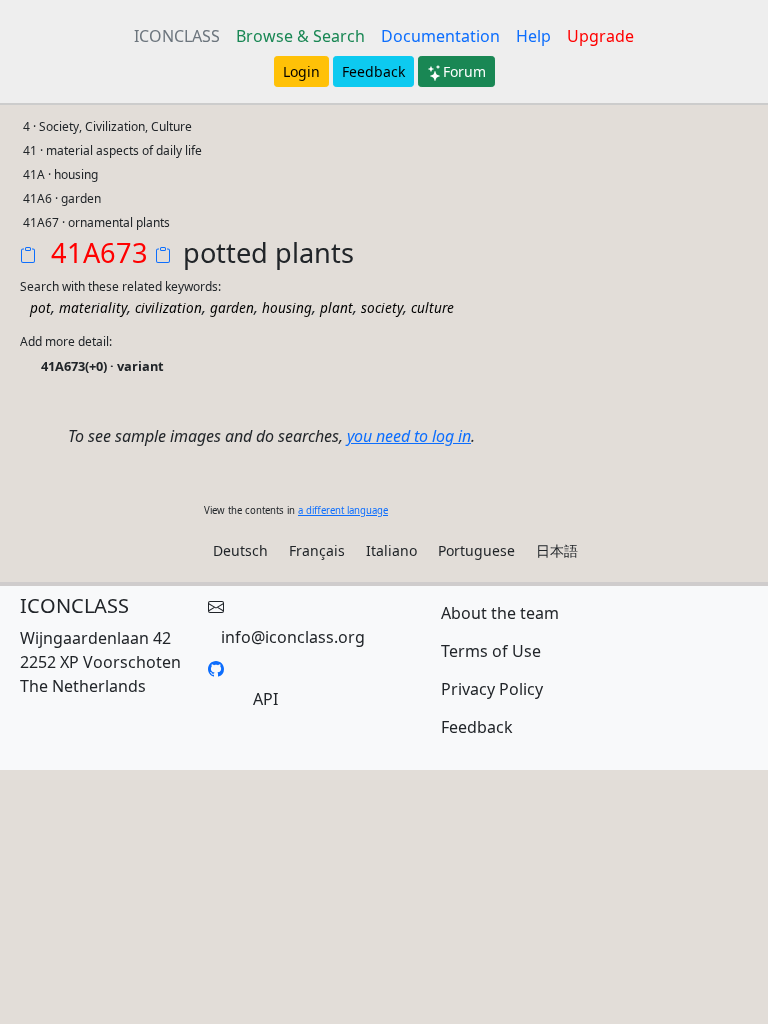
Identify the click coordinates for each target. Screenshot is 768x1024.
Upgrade (600, 36)
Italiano (391, 550)
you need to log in (409, 436)
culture (432, 307)
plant (336, 307)
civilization (168, 307)
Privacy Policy (492, 689)
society (382, 307)
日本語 (557, 550)
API (265, 699)
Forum (464, 71)
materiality (93, 307)
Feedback (373, 71)
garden (232, 307)
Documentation (440, 36)
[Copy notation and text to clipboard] (167, 257)
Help (533, 36)
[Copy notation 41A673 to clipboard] (32, 257)
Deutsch (240, 550)
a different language (343, 510)
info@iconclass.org (293, 637)
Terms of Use (491, 651)
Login (301, 71)
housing (287, 307)
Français (317, 550)
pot (40, 307)
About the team (500, 613)
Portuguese (476, 550)
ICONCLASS (177, 36)
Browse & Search (300, 36)
